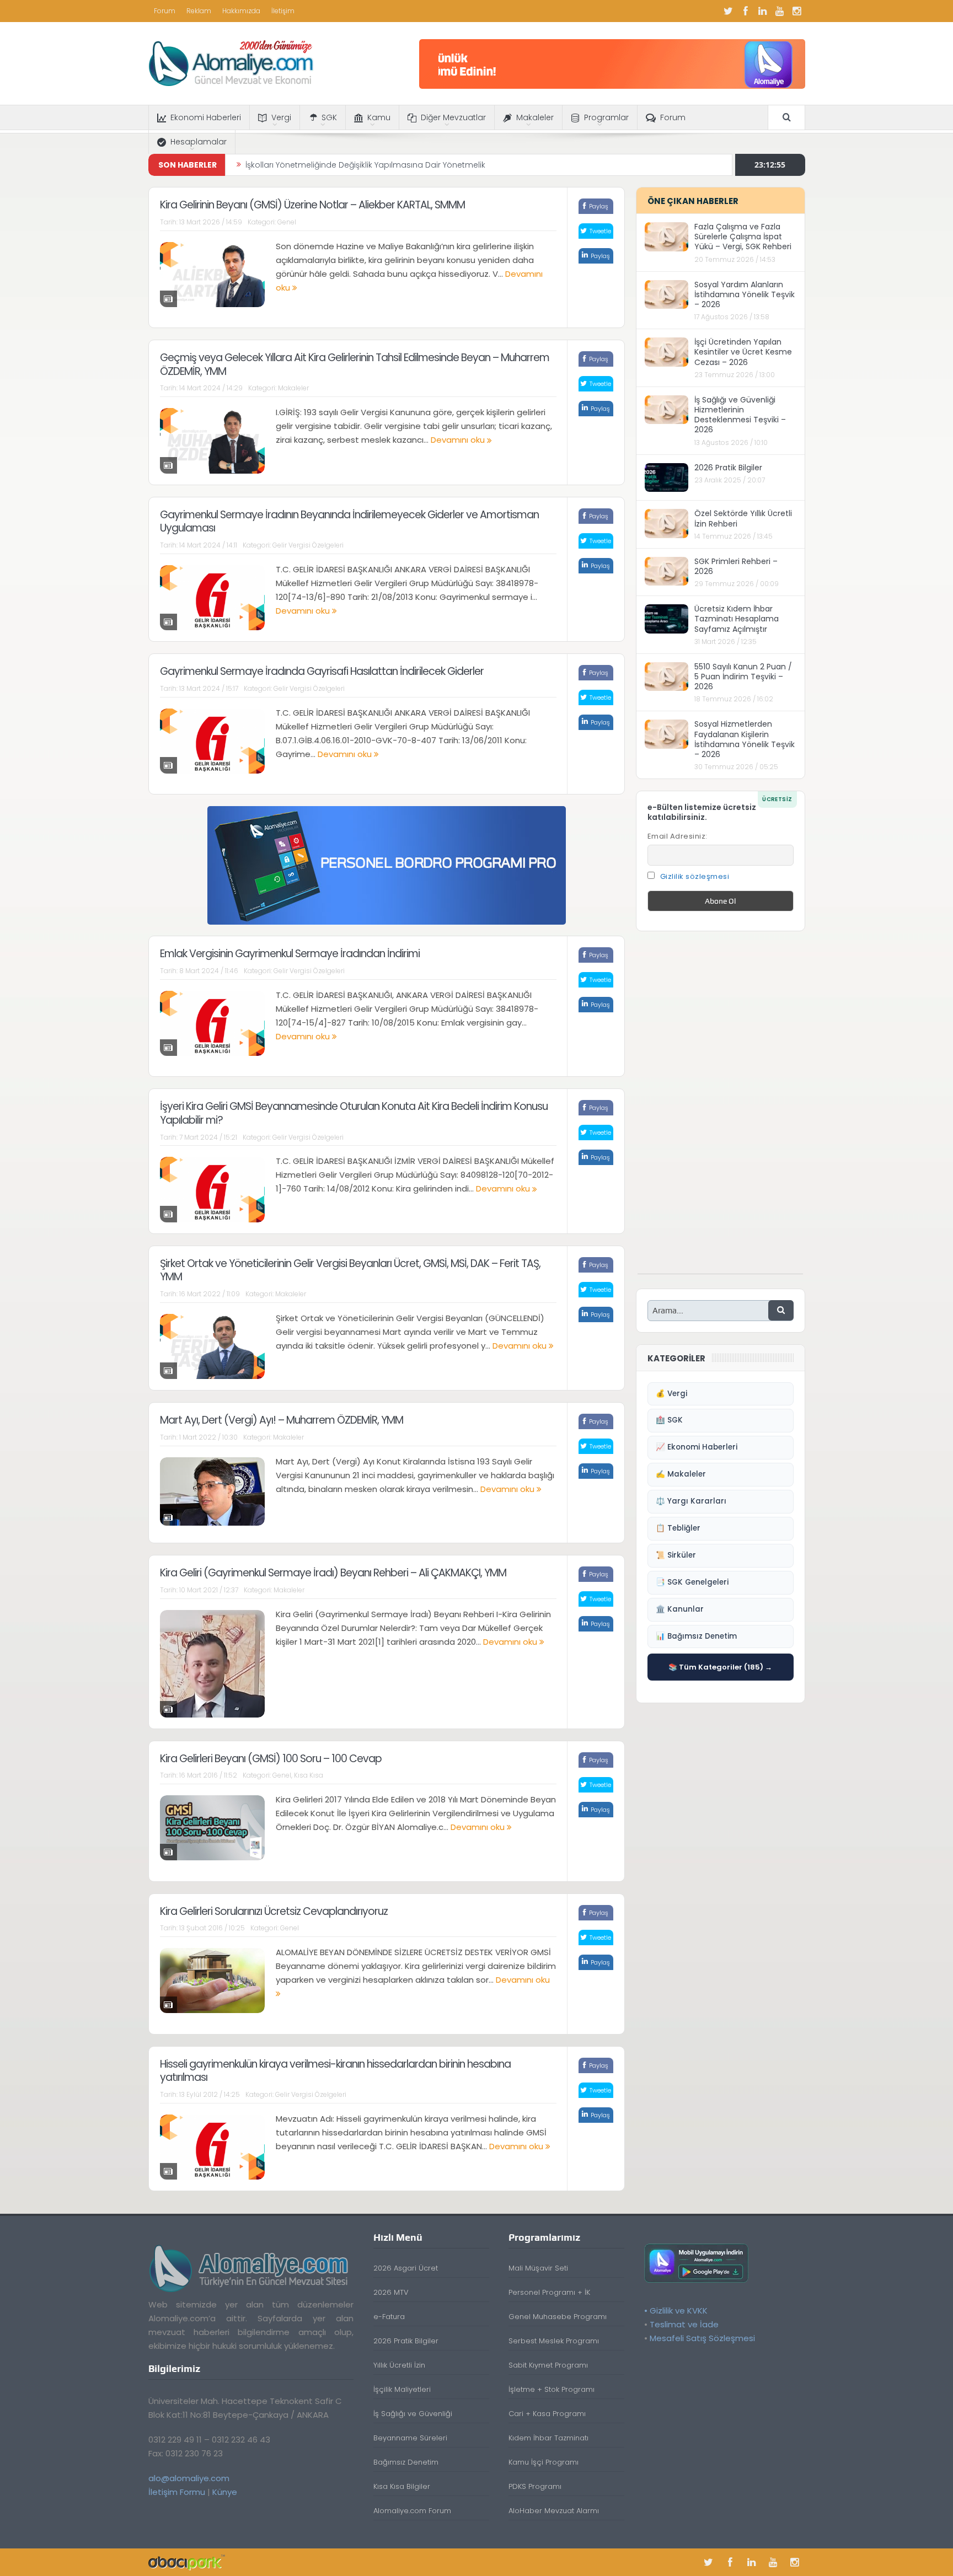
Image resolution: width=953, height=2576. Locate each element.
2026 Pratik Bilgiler (728, 468)
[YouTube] (780, 11)
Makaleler (535, 117)
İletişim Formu (177, 2492)
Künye (225, 2492)
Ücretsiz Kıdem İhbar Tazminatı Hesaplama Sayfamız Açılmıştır (737, 619)
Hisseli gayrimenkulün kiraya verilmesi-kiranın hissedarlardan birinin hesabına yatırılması (335, 2071)
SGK (329, 117)
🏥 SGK (669, 1420)
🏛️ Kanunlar (680, 1609)
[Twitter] (729, 11)
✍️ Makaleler (681, 1474)
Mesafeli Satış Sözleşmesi (702, 2338)
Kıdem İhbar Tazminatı (548, 2438)
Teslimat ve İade (684, 2324)
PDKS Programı (535, 2486)
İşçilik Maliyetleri (402, 2389)
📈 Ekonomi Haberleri (697, 1447)
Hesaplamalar (199, 142)
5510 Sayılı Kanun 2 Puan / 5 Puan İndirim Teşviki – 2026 (743, 677)
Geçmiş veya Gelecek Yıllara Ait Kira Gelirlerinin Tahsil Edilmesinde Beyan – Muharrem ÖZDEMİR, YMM (355, 364)
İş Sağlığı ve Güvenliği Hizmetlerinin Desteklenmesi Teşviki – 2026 (740, 415)
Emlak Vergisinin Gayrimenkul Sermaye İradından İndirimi (290, 954)
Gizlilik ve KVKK (679, 2311)
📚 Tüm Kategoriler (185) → (720, 1667)
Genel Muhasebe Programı (558, 2317)
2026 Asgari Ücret (406, 2268)
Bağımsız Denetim (406, 2462)
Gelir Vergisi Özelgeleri (308, 545)
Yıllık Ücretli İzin (399, 2365)
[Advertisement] (720, 1108)
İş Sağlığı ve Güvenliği (413, 2414)
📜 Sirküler (676, 1555)
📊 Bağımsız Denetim (696, 1636)
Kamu (379, 117)
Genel (287, 222)
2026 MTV (391, 2292)
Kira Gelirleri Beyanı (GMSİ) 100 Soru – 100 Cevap (271, 1759)
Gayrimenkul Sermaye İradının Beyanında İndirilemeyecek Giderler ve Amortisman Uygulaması (349, 522)
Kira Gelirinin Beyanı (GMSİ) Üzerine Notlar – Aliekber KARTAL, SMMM (312, 205)
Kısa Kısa (309, 1775)
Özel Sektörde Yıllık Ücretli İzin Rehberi (743, 518)
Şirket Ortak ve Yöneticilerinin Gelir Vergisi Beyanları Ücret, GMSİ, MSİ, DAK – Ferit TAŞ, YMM (350, 1270)
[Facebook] (746, 11)
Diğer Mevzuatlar (453, 117)
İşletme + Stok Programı (552, 2389)
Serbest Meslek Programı (554, 2341)
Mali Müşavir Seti (538, 2268)
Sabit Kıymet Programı (548, 2365)
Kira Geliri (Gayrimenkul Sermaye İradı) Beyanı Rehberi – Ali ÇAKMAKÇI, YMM (333, 1573)
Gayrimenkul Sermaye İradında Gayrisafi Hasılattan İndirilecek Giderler (322, 671)
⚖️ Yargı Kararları (691, 1501)
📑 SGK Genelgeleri (692, 1582)
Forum (165, 11)
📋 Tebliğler (678, 1528)
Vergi (281, 117)
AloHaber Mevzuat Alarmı (554, 2511)
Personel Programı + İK (549, 2292)
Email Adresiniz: (678, 836)
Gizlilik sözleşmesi (695, 876)
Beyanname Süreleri (410, 2438)
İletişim (283, 11)
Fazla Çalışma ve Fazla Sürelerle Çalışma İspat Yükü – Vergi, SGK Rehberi (743, 237)
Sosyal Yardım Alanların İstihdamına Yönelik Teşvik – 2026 (745, 294)
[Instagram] (797, 11)
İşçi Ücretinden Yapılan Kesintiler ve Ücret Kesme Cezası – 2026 (743, 352)
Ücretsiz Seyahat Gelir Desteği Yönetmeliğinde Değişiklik (353, 165)
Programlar (606, 117)
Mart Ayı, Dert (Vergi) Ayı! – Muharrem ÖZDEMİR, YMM (282, 1420)
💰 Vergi (671, 1394)
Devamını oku (459, 440)
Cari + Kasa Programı (547, 2414)
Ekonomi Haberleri (206, 117)
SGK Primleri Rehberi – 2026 (736, 566)
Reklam (199, 11)
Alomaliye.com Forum (412, 2511)
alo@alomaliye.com (189, 2478)
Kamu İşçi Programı (544, 2462)
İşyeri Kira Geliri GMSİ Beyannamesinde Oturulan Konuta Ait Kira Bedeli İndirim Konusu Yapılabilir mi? (354, 1113)
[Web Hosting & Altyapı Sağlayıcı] (187, 2562)
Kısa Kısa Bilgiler (402, 2486)
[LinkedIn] (763, 11)
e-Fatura (389, 2317)
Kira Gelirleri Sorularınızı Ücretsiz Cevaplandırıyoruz (274, 1911)
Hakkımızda (241, 11)
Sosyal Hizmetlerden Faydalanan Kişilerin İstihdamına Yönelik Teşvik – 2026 (745, 739)
